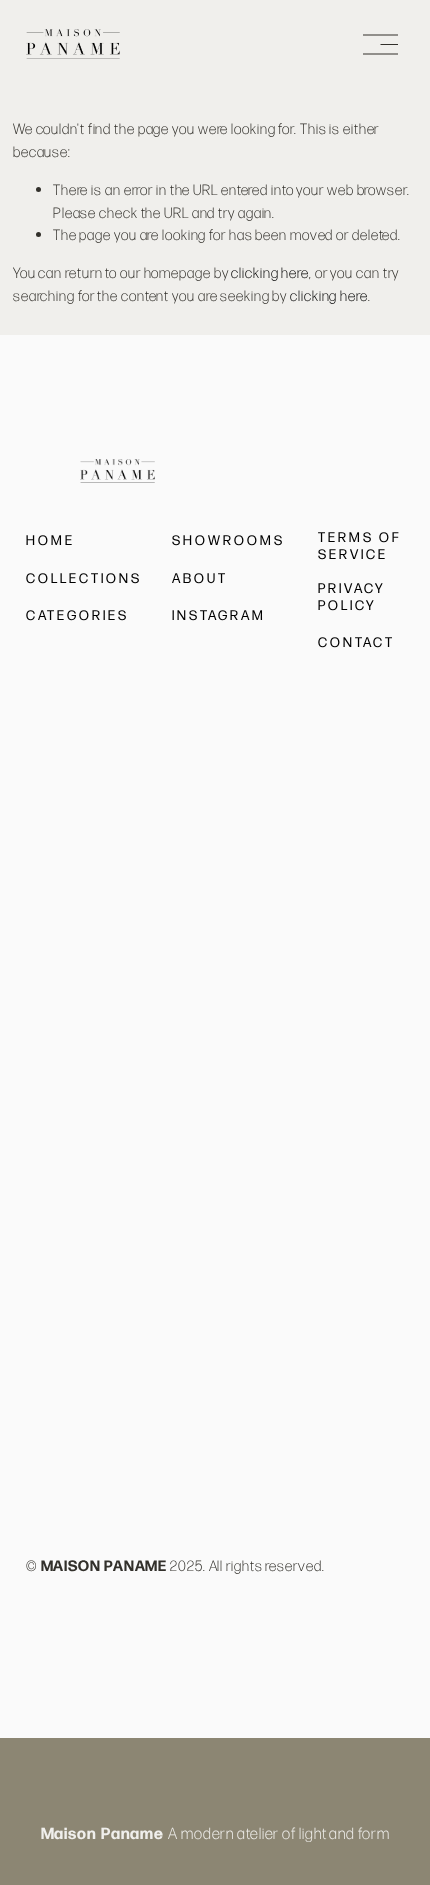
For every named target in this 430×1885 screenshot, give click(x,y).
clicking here (270, 272)
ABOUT (200, 578)
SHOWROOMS (228, 540)
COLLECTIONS (84, 578)
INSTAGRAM (219, 615)
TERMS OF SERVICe (360, 545)
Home (50, 540)
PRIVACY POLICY (352, 596)
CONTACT (356, 642)
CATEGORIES (77, 615)
